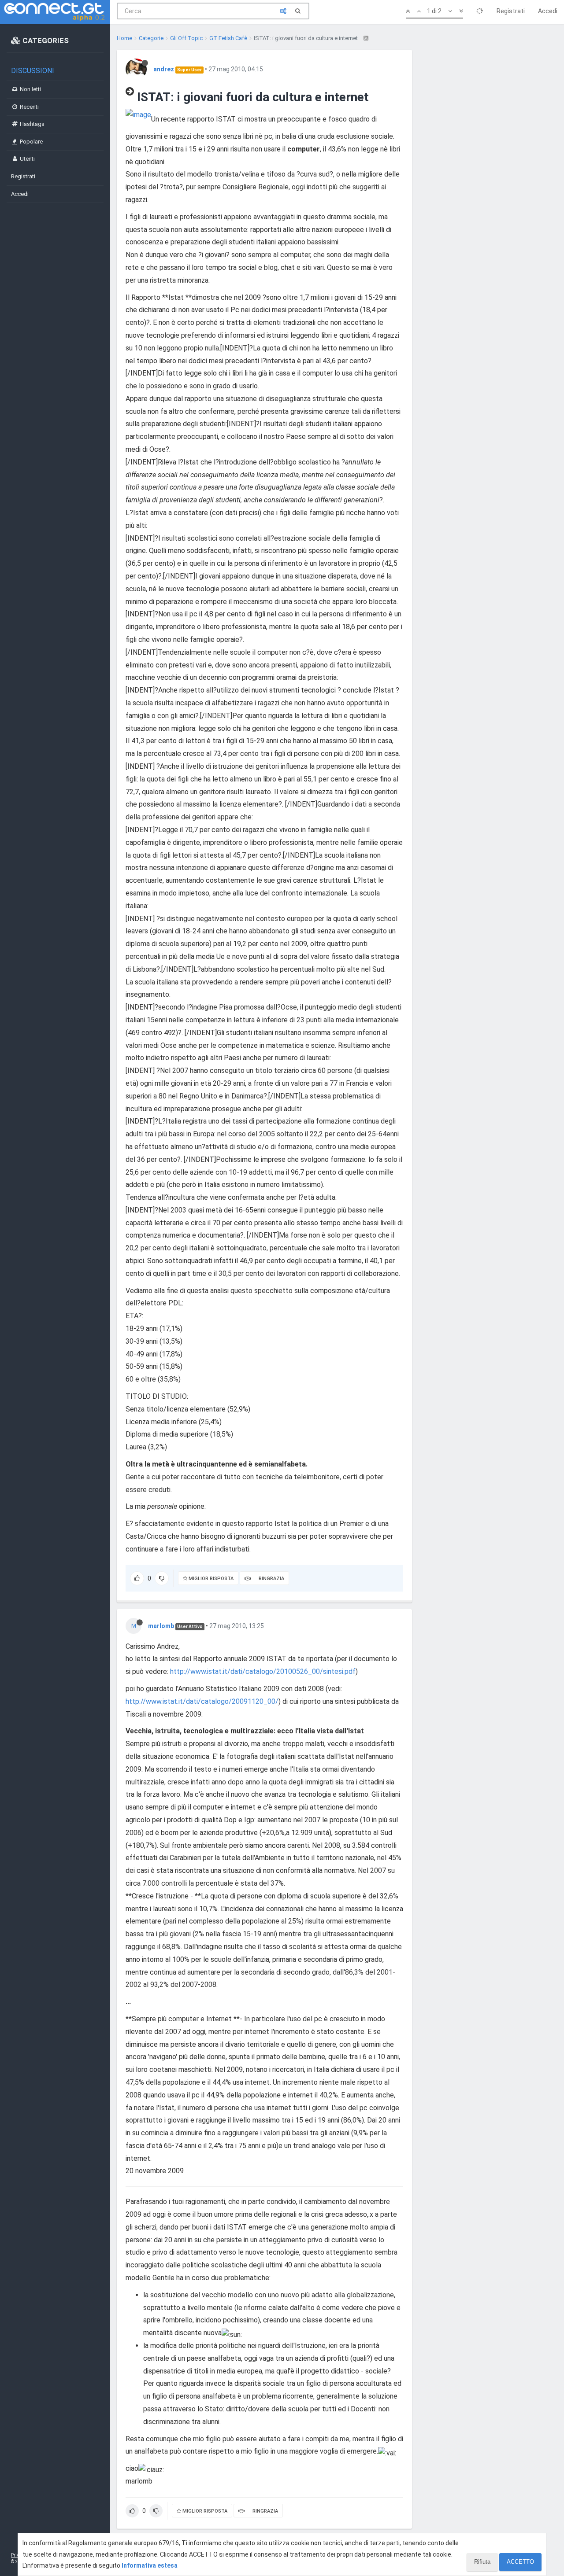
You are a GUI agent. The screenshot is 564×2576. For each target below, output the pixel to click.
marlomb (161, 1626)
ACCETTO (520, 2562)
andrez (164, 69)
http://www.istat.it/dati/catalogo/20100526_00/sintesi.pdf (263, 1671)
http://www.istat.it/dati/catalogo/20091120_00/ (202, 1701)
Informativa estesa (150, 2565)
